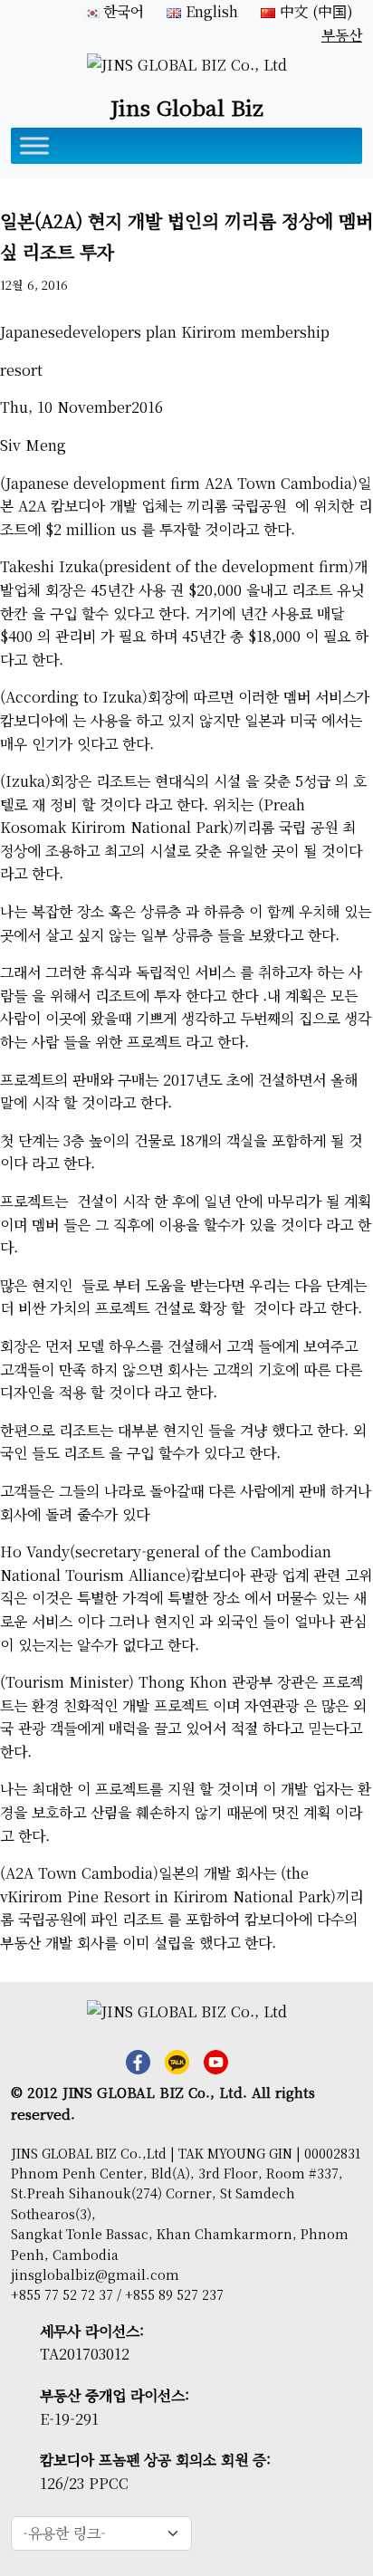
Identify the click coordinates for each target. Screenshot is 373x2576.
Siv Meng (33, 445)
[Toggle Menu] (34, 145)
